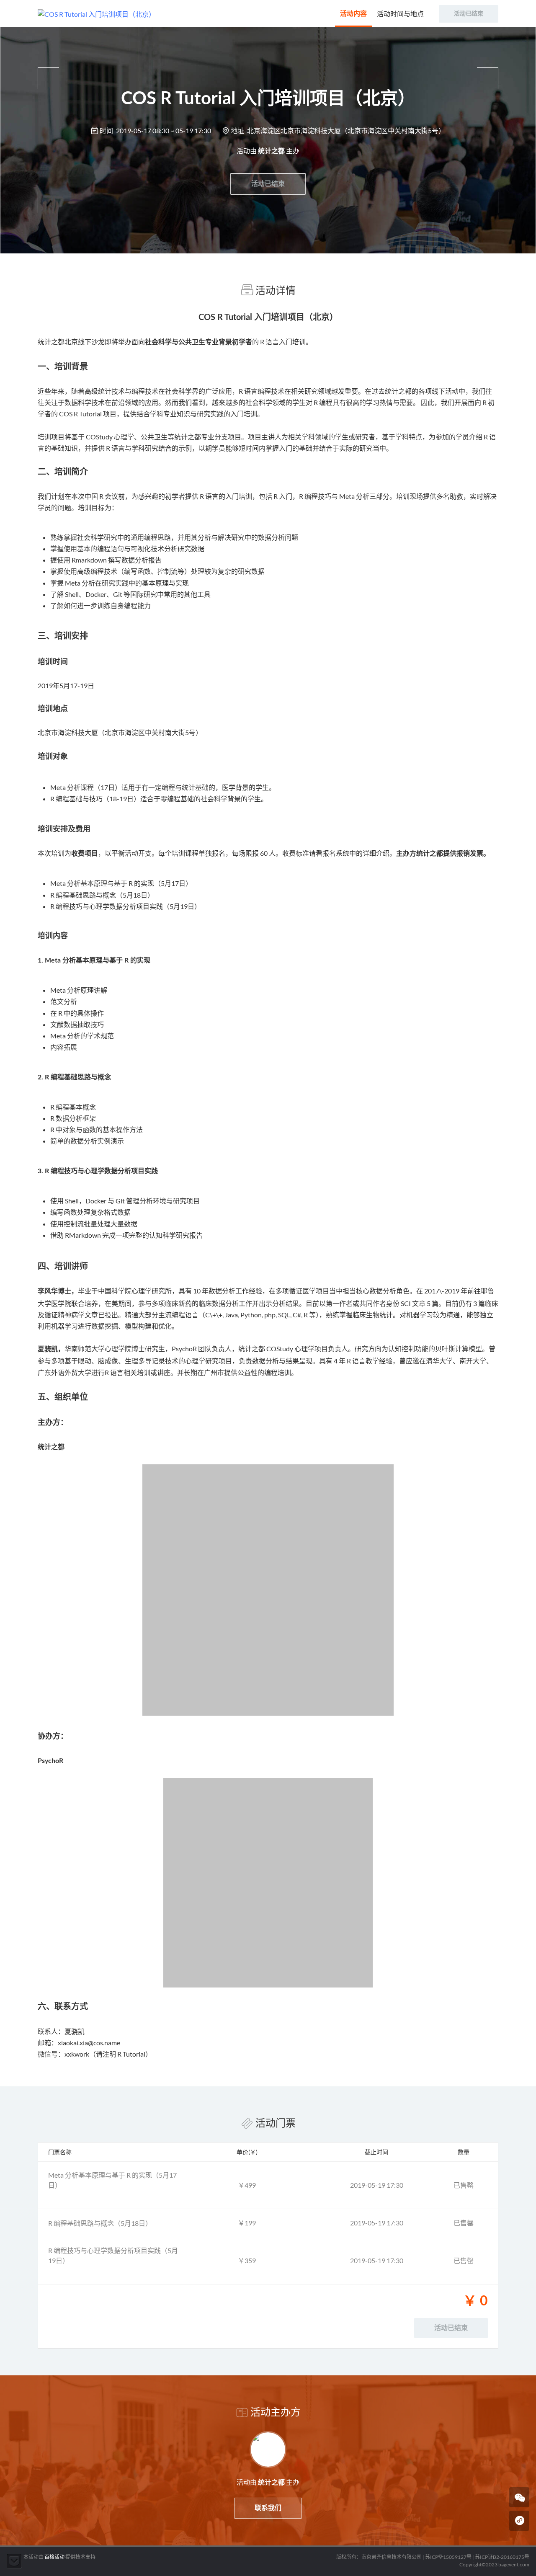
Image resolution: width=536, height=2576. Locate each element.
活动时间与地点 (400, 14)
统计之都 (271, 151)
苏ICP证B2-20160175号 (502, 2557)
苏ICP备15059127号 (448, 2557)
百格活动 (54, 2557)
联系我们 (268, 2508)
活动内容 (353, 14)
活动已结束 (268, 184)
